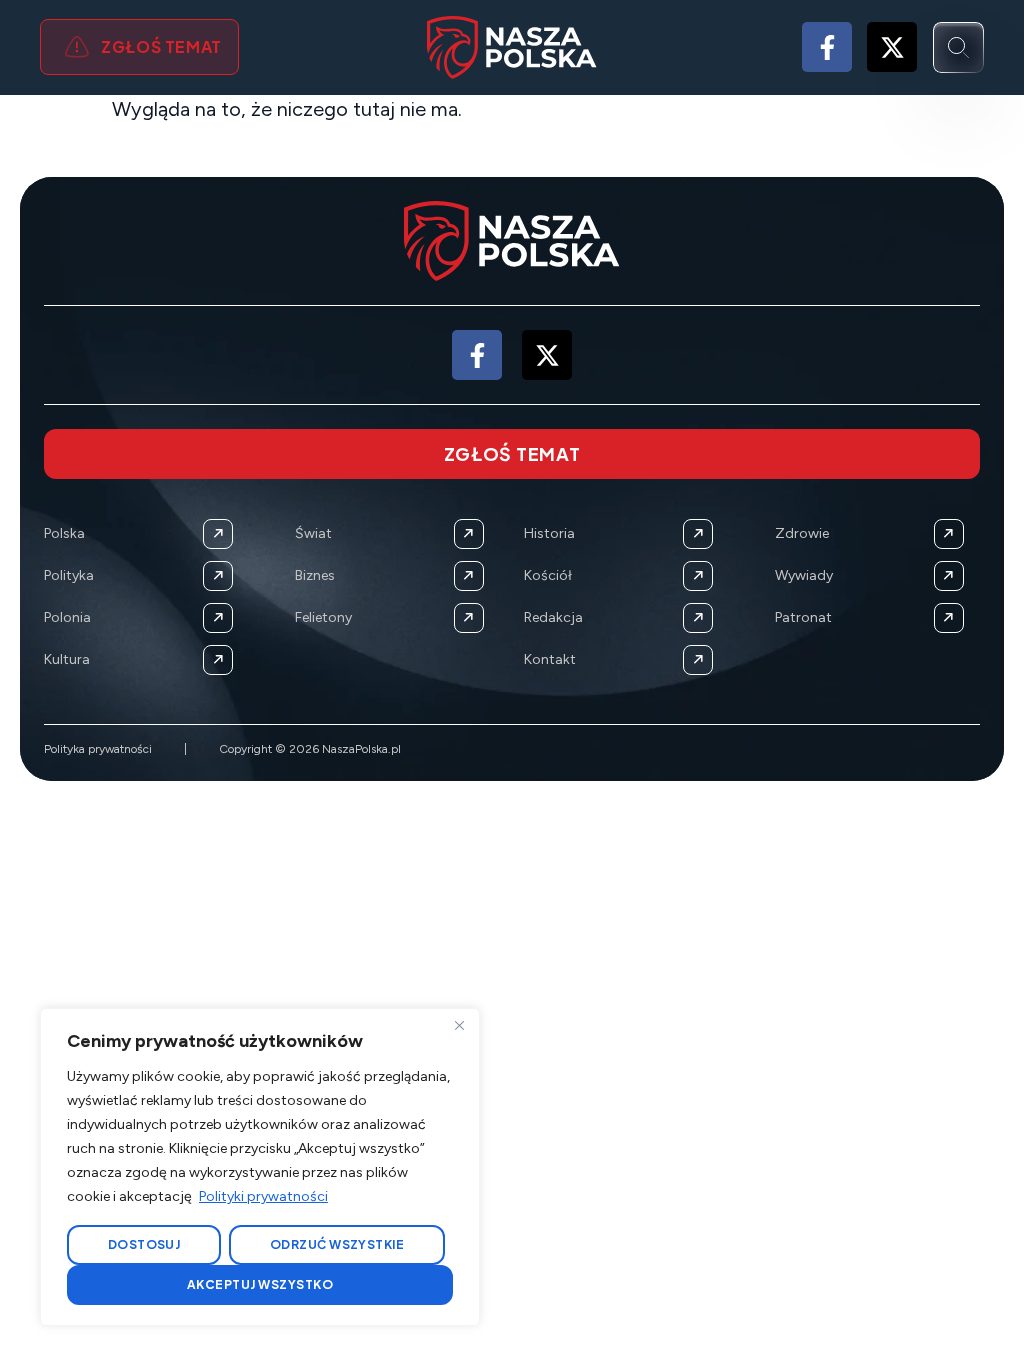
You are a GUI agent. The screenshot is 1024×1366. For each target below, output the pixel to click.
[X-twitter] (892, 47)
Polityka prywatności (98, 749)
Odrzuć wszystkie (337, 1244)
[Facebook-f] (827, 47)
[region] (260, 1167)
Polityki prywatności (263, 1196)
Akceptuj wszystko (260, 1284)
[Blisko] (459, 1025)
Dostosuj (144, 1244)
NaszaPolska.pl (361, 749)
